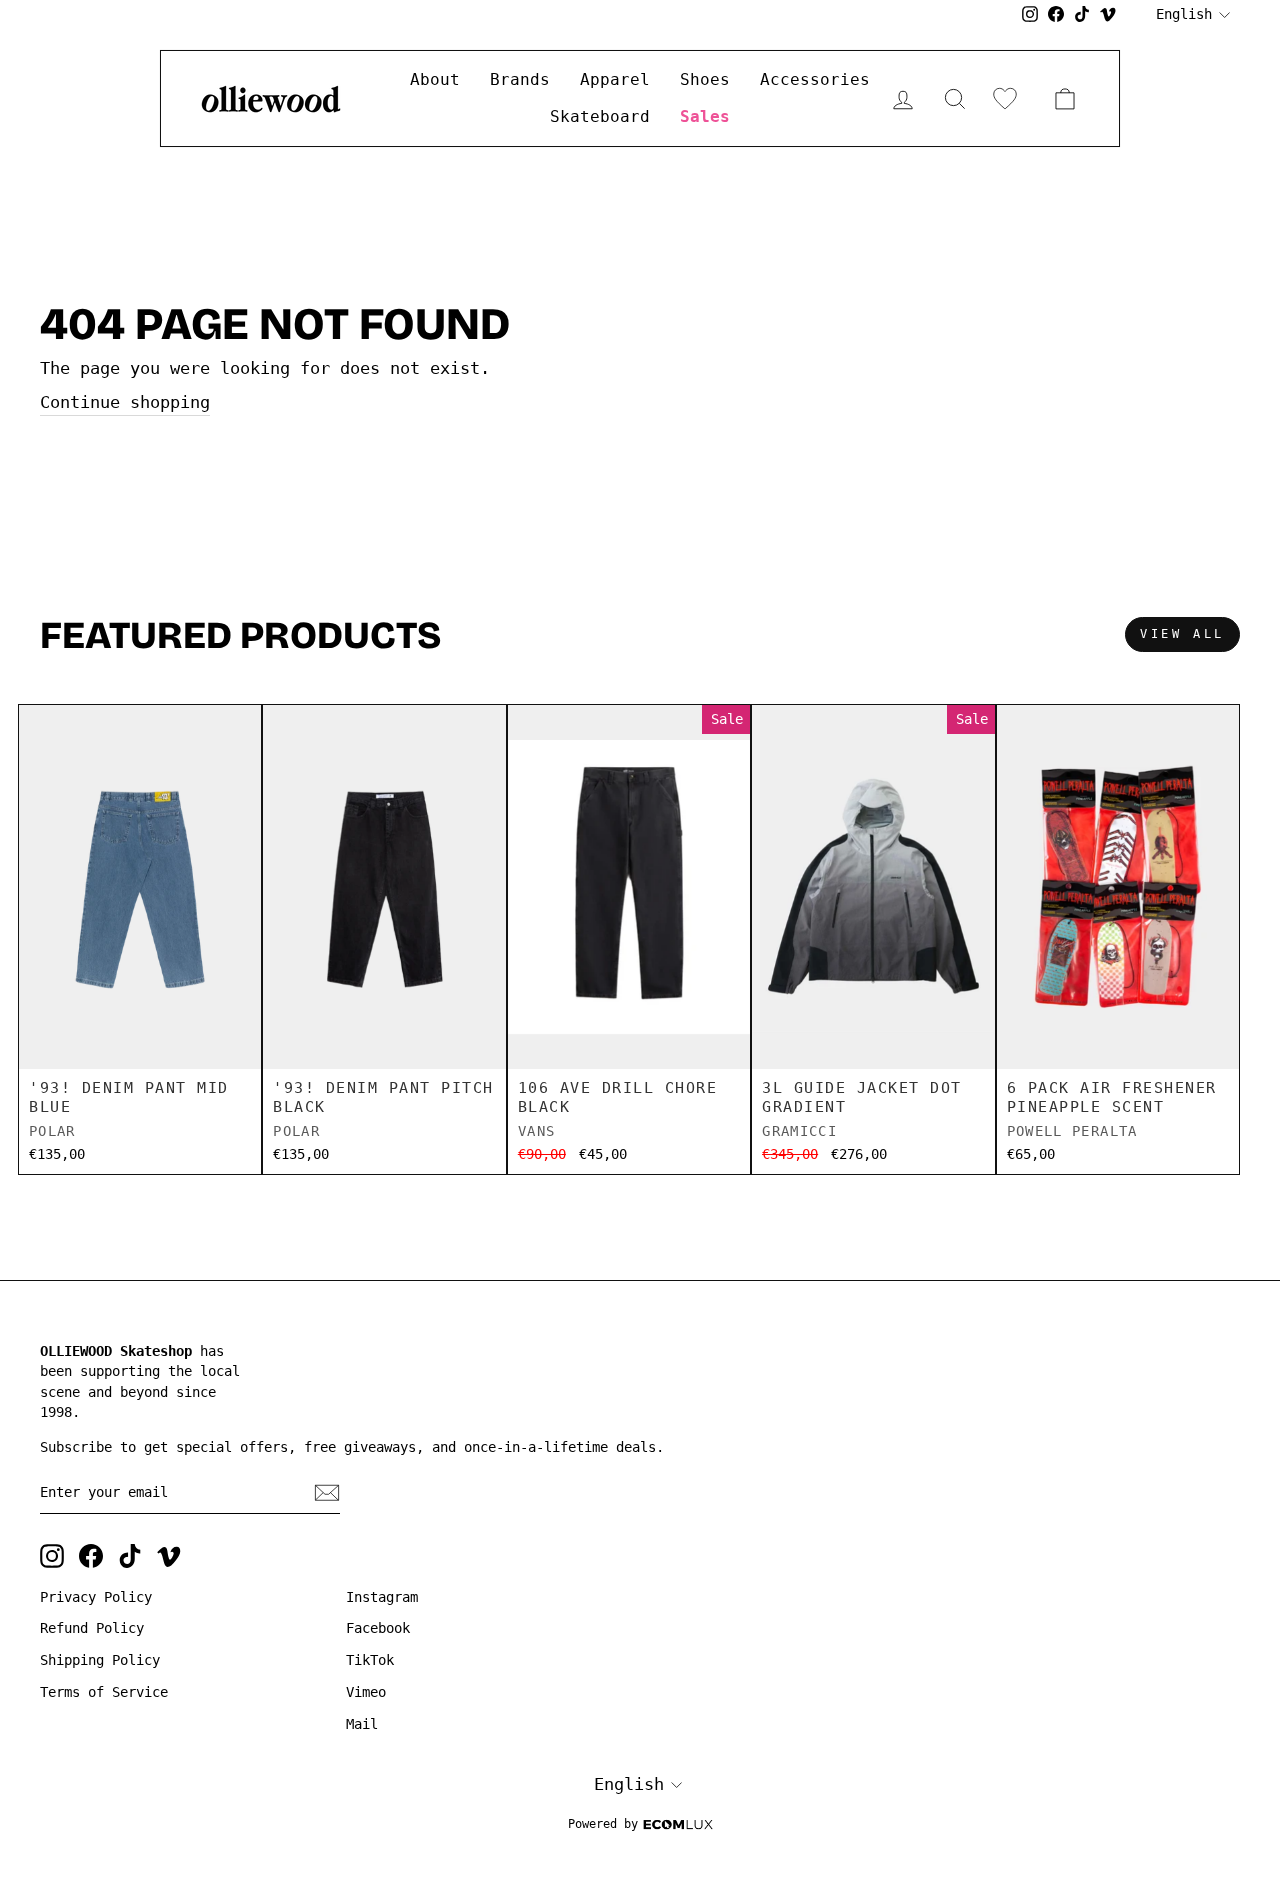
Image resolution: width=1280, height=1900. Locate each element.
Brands (520, 79)
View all (1182, 634)
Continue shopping (125, 402)
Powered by (603, 1824)
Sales (705, 116)
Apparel (615, 79)
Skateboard (600, 116)
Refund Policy (92, 1628)
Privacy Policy (96, 1597)
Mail (362, 1724)
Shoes (705, 79)
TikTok (370, 1660)
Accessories (815, 79)
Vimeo (366, 1692)
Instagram (382, 1597)
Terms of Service (104, 1692)
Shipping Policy (100, 1660)
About (435, 79)
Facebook (378, 1628)
